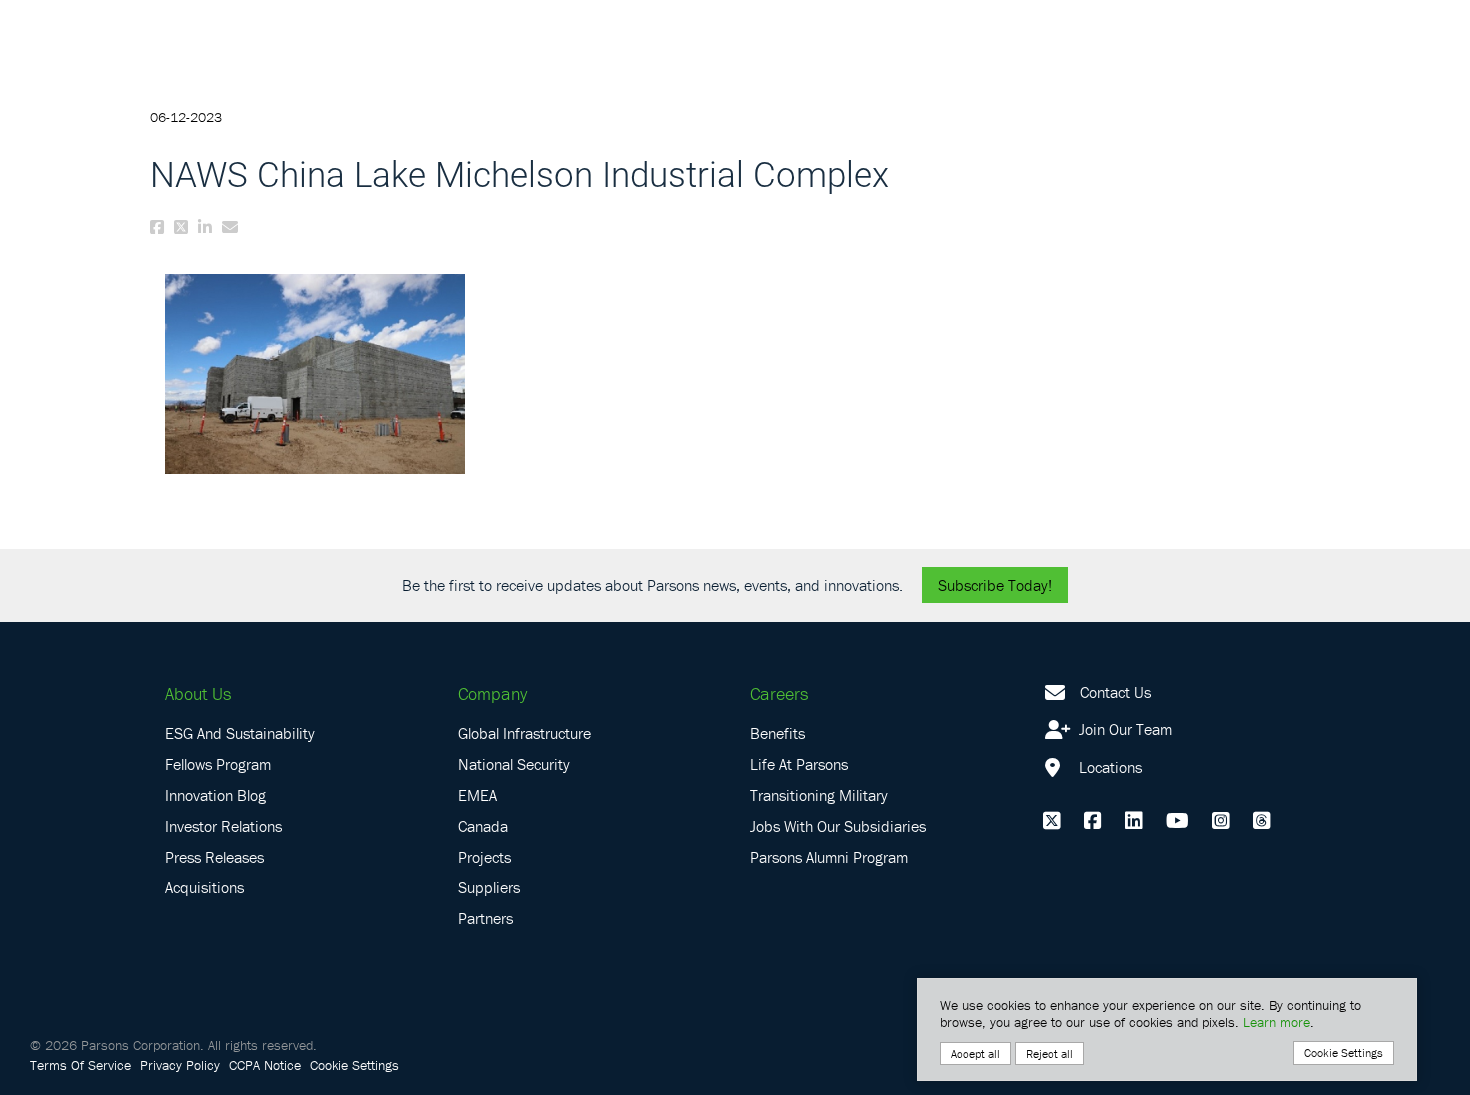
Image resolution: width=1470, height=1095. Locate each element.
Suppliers (489, 887)
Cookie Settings (354, 1065)
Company (492, 693)
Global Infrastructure (524, 733)
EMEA (477, 795)
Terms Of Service (80, 1065)
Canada (483, 826)
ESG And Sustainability (240, 733)
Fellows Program (218, 764)
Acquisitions (204, 887)
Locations (1108, 767)
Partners (485, 918)
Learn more (1276, 1022)
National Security (514, 764)
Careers (779, 693)
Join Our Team (1123, 729)
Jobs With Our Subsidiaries (838, 826)
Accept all (975, 1053)
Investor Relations (223, 826)
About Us (198, 693)
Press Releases (214, 857)
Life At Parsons (799, 764)
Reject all (1049, 1053)
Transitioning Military (819, 795)
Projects (484, 857)
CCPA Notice (265, 1065)
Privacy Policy (180, 1065)
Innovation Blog (215, 795)
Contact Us (1115, 692)
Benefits (777, 733)
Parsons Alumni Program (829, 857)
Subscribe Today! (995, 585)
